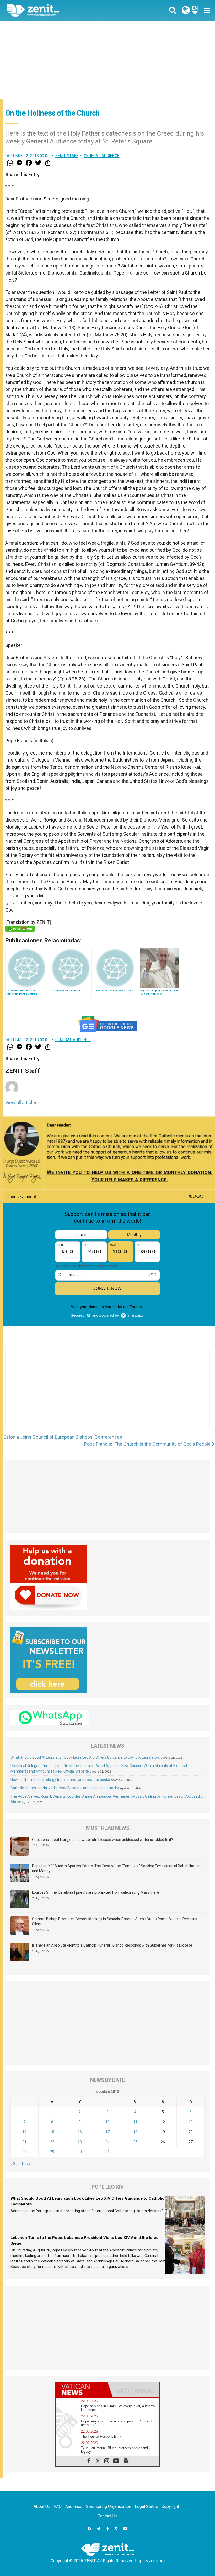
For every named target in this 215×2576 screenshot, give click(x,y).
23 (80, 2142)
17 (107, 2132)
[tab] (82, 2390)
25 (135, 2142)
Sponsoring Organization (109, 2507)
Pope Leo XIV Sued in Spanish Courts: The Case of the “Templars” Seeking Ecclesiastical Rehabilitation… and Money (117, 1869)
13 (191, 2122)
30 (80, 2152)
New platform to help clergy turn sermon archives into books (60, 1780)
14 (24, 2132)
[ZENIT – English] (60, 10)
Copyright (170, 2507)
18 (135, 2132)
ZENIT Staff (67, 156)
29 (52, 2152)
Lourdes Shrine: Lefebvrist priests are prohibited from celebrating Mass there (96, 1892)
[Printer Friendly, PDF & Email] (20, 929)
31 (107, 2152)
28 (24, 2152)
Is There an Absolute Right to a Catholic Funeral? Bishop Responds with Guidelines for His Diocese (112, 1945)
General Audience (102, 156)
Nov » (26, 2164)
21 (24, 2142)
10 (107, 2122)
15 (52, 2132)
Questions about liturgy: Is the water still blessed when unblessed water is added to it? (103, 1840)
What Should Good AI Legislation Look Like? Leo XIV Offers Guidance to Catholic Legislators (85, 1757)
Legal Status (146, 2507)
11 (135, 2122)
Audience (74, 2507)
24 (107, 2142)
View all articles (21, 1102)
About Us (42, 2507)
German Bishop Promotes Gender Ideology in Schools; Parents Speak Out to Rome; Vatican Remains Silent (115, 1921)
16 (80, 2132)
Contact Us (107, 2516)
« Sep (15, 2164)
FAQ (58, 2507)
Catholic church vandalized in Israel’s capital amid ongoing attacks (65, 1788)
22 (52, 2142)
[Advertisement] (107, 60)
